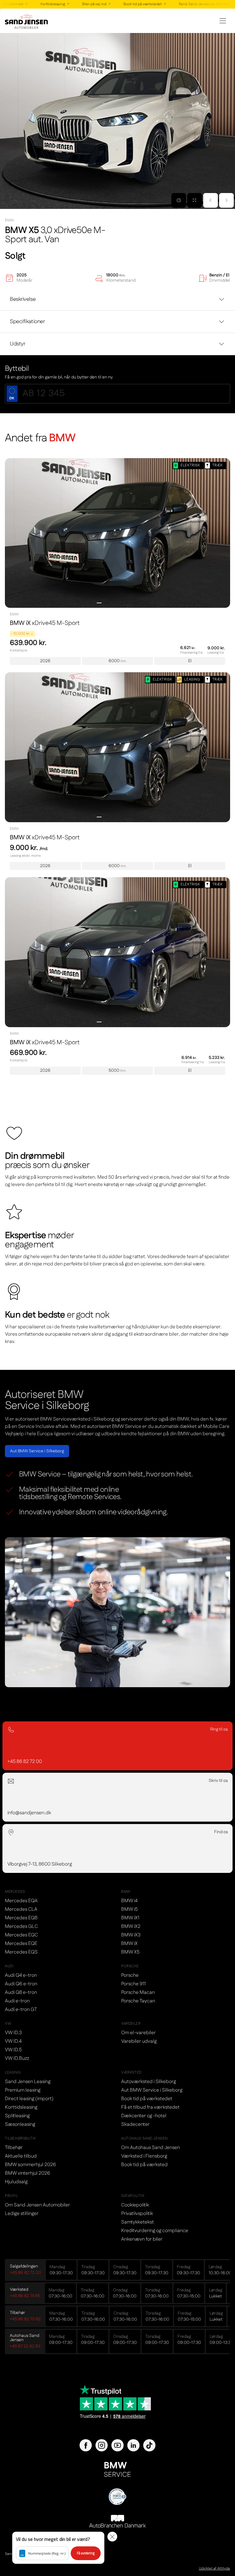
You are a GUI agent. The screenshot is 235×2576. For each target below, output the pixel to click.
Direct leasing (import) (29, 2099)
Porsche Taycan (138, 2001)
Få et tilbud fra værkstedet (150, 2107)
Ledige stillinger (22, 2214)
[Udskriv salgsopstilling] (179, 200)
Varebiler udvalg (139, 2041)
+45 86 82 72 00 (25, 2273)
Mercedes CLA (21, 1909)
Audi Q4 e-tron (21, 1975)
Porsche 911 (133, 1984)
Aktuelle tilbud (21, 2156)
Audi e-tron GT (21, 2010)
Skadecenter (135, 2124)
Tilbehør (14, 2148)
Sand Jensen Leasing (28, 2082)
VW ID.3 (13, 2033)
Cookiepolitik (135, 2205)
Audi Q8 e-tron (21, 1992)
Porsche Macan (138, 1992)
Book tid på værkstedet (128, 4)
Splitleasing (17, 2116)
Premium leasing (23, 2090)
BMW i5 (129, 1909)
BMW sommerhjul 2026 (30, 2165)
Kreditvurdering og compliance (155, 2231)
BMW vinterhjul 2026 (28, 2173)
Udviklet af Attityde (214, 2569)
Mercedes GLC (21, 1927)
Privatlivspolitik (137, 2214)
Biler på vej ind (80, 4)
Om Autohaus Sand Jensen (151, 2148)
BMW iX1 (130, 1918)
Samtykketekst (138, 2222)
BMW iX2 (131, 1927)
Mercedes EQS (21, 1952)
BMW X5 (130, 1952)
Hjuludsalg (16, 2182)
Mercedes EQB (21, 1918)
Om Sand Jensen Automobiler (37, 2205)
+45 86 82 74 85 (25, 2296)
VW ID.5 (13, 2050)
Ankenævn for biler (142, 2239)
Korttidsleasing (39, 4)
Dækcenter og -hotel (144, 2116)
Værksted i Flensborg (144, 2156)
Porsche (130, 1975)
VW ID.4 (13, 2041)
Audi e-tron (17, 2001)
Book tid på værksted (144, 2165)
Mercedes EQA (21, 1901)
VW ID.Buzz (17, 2058)
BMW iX (129, 1944)
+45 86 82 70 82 (25, 2319)
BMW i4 (129, 1901)
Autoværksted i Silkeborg (149, 2082)
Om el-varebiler (138, 2033)
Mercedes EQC (21, 1935)
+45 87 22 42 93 (25, 2346)
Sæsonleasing (20, 2124)
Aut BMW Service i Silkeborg (37, 1451)
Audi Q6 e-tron (21, 1984)
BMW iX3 (131, 1935)
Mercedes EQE (21, 1944)
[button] (58, 2548)
